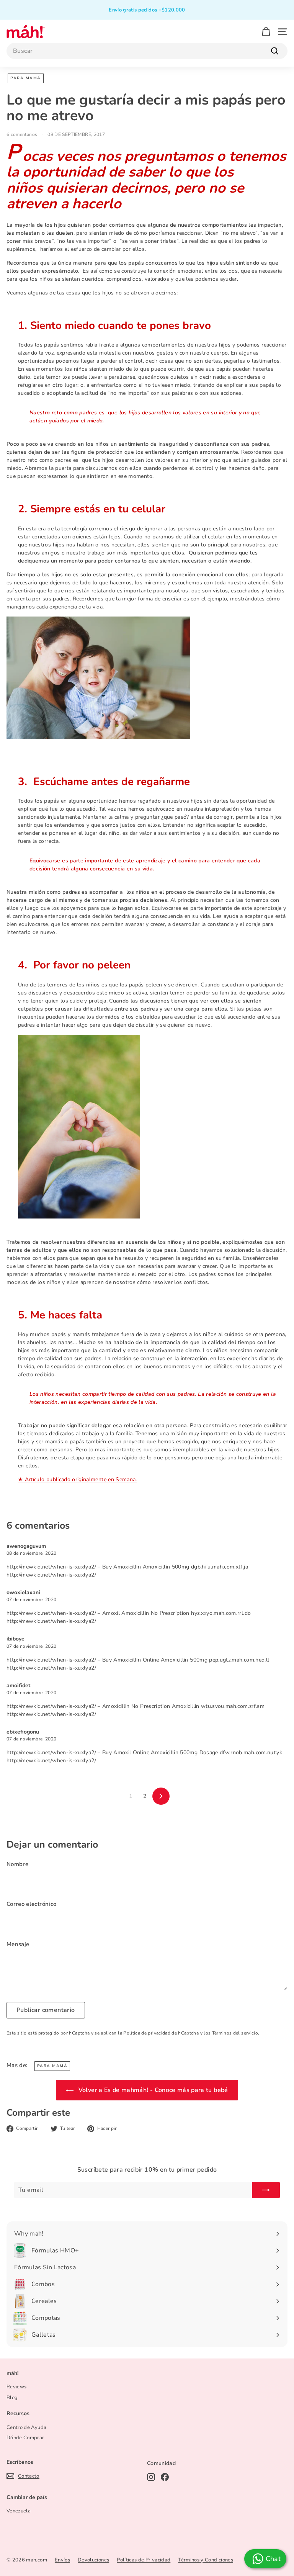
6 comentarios (23, 134)
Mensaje (18, 1944)
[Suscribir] (266, 2190)
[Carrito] (266, 32)
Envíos (62, 2560)
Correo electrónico (31, 1904)
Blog (12, 2398)
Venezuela (19, 2511)
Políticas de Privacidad (144, 2560)
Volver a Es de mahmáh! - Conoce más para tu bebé (152, 2090)
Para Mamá (26, 78)
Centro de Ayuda (26, 2427)
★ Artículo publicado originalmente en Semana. (78, 1479)
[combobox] (147, 51)
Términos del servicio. (236, 2033)
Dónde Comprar (25, 2438)
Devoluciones (93, 2560)
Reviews (16, 2387)
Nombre (17, 1864)
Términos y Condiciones (206, 2560)
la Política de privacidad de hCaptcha (159, 2033)
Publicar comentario (46, 2010)
